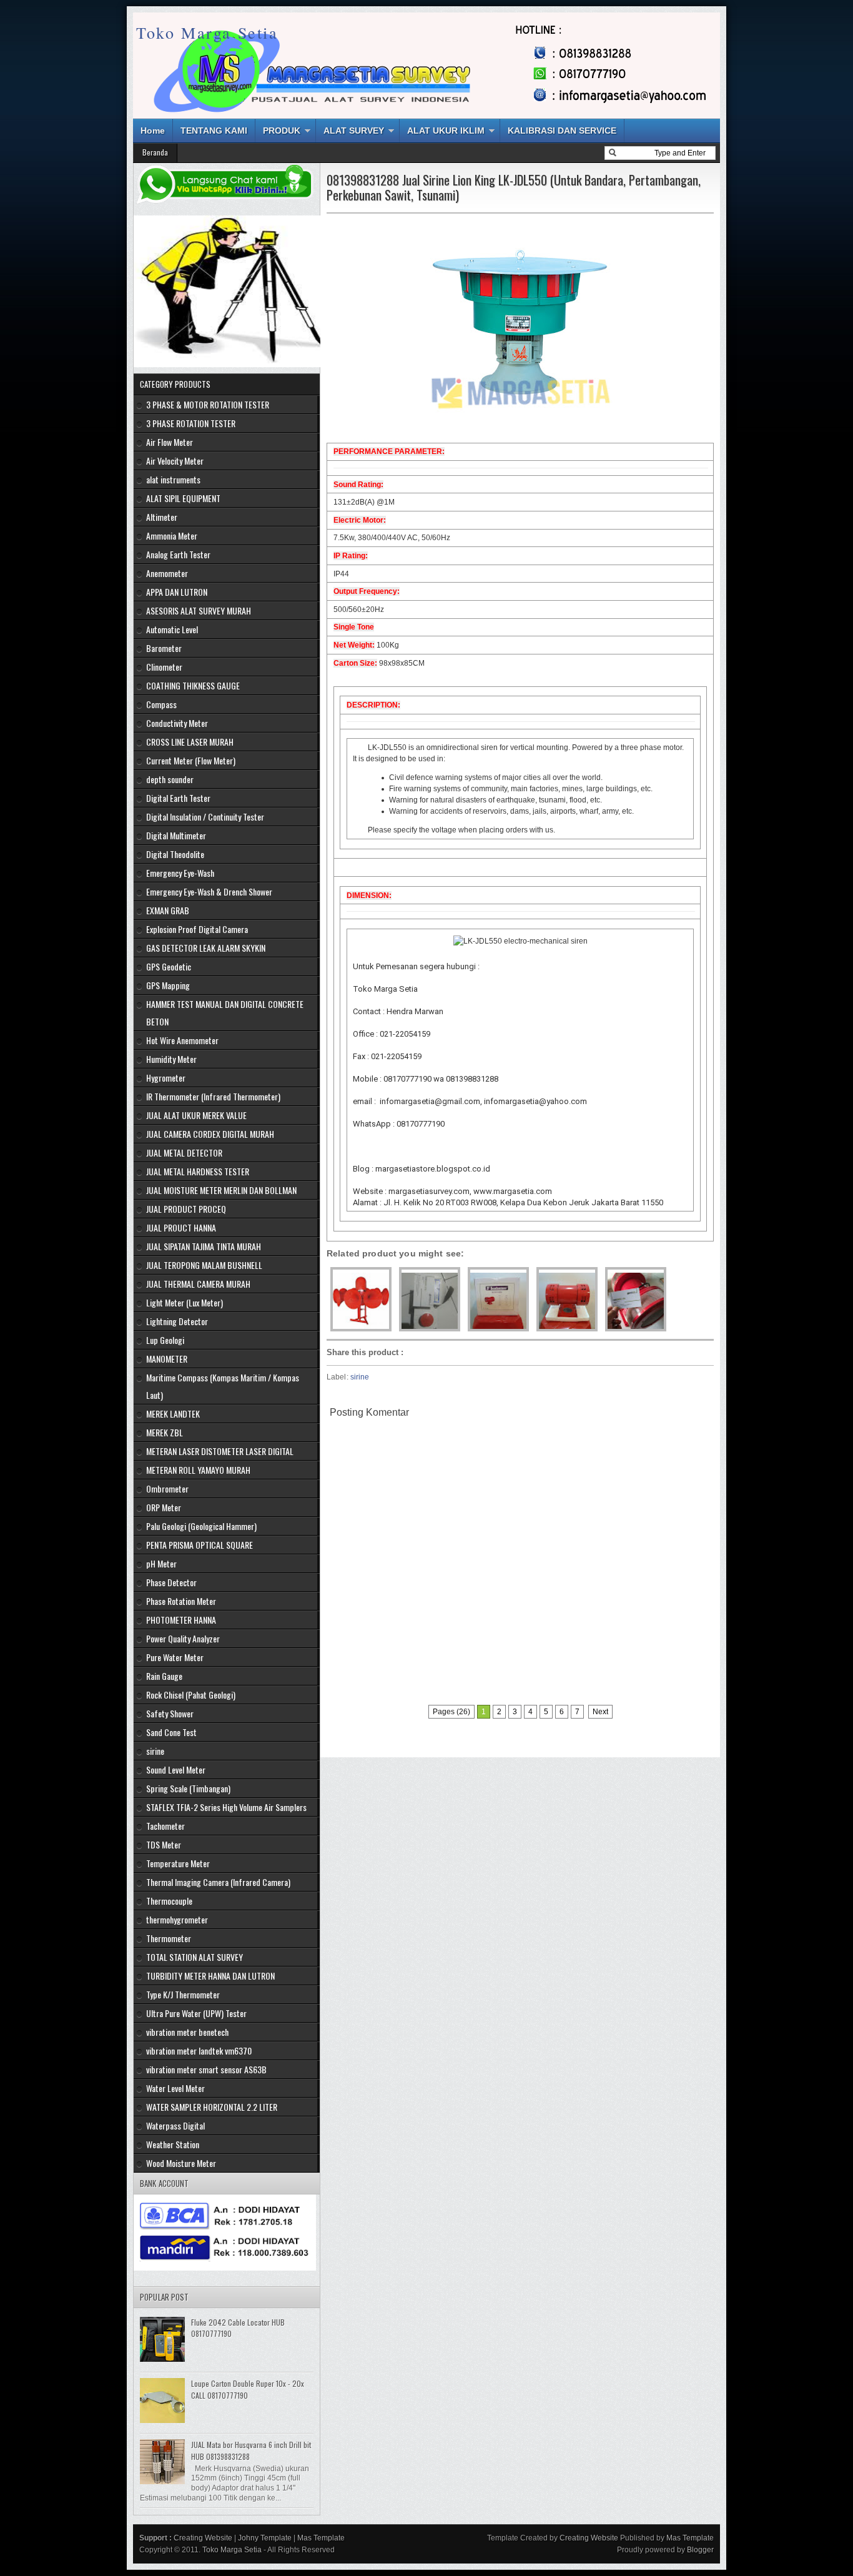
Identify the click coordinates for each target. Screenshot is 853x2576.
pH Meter (161, 1563)
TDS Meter (164, 1844)
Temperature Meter (178, 1863)
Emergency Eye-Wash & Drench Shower (209, 891)
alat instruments (173, 479)
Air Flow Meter (170, 442)
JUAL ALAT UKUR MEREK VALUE (196, 1115)
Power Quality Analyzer (183, 1638)
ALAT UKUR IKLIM (446, 131)
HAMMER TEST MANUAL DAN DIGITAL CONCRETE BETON (225, 1013)
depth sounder (170, 779)
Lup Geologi (165, 1340)
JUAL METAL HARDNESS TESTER (198, 1171)
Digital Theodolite (175, 854)
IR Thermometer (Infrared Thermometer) (213, 1096)
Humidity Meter (171, 1059)
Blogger (700, 2550)
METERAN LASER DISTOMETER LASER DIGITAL (220, 1451)
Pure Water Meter (175, 1657)
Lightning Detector (177, 1321)
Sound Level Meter (176, 1769)
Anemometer (167, 573)
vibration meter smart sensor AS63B (206, 2069)
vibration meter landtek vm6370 (199, 2050)
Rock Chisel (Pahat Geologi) (191, 1695)
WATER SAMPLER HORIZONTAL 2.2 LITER (212, 2107)
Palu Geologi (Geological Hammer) (201, 1526)
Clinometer (164, 667)
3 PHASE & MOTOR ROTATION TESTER (208, 404)
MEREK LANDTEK (173, 1414)
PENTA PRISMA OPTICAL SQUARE (200, 1545)
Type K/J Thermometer (183, 1994)
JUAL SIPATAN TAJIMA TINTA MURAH (204, 1246)
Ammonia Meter (172, 535)
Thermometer (169, 1938)
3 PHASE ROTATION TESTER (191, 423)
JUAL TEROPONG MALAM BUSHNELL (204, 1265)
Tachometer (165, 1826)
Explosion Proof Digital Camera (197, 929)
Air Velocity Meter (175, 461)
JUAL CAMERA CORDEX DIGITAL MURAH (210, 1134)
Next (600, 1712)
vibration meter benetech (187, 2032)
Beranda (155, 152)
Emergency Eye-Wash (180, 873)
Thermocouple (169, 1901)
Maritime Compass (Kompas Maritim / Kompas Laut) (223, 1386)
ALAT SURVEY (354, 131)
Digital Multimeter (176, 835)
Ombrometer (167, 1488)
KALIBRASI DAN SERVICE (562, 131)
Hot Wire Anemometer (182, 1040)
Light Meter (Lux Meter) (185, 1302)
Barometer (164, 648)
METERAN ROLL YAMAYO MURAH (198, 1470)
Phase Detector (171, 1582)
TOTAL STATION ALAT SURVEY (195, 1957)
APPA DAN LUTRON (177, 592)
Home (153, 131)
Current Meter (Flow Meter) (191, 760)
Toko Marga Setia (207, 32)
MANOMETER (167, 1359)
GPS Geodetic (169, 966)
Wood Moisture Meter (181, 2163)
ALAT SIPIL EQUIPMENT (183, 498)
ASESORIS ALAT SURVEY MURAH (199, 610)
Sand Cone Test (171, 1732)
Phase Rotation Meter (181, 1601)
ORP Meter (164, 1507)
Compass (161, 704)
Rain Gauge (164, 1676)
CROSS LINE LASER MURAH (190, 742)
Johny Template (265, 2538)
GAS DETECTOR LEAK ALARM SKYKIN (206, 948)
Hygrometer (166, 1078)
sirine (360, 1377)
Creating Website (203, 2538)
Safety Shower (170, 1713)
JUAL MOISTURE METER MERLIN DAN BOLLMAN (221, 1190)
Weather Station (173, 2144)
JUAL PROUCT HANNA (181, 1227)
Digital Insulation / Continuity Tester (205, 817)
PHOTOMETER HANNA (181, 1620)
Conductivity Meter (177, 723)
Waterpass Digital (175, 2125)
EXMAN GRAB (168, 910)
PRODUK (282, 131)
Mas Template (321, 2538)
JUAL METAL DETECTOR (184, 1152)
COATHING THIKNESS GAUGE (193, 685)
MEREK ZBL (165, 1432)
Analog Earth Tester (178, 554)
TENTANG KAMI (214, 131)
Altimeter (162, 517)
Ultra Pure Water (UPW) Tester (196, 2013)
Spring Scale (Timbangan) (188, 1788)
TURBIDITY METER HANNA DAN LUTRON (210, 1976)
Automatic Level (172, 629)
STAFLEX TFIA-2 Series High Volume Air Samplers (226, 1807)
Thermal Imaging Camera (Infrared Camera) (218, 1882)
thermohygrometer (177, 1919)
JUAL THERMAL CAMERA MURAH (198, 1284)
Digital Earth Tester (178, 798)
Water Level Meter (175, 2088)
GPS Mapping (168, 985)
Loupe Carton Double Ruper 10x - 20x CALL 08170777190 (248, 2389)
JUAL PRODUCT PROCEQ (186, 1209)
